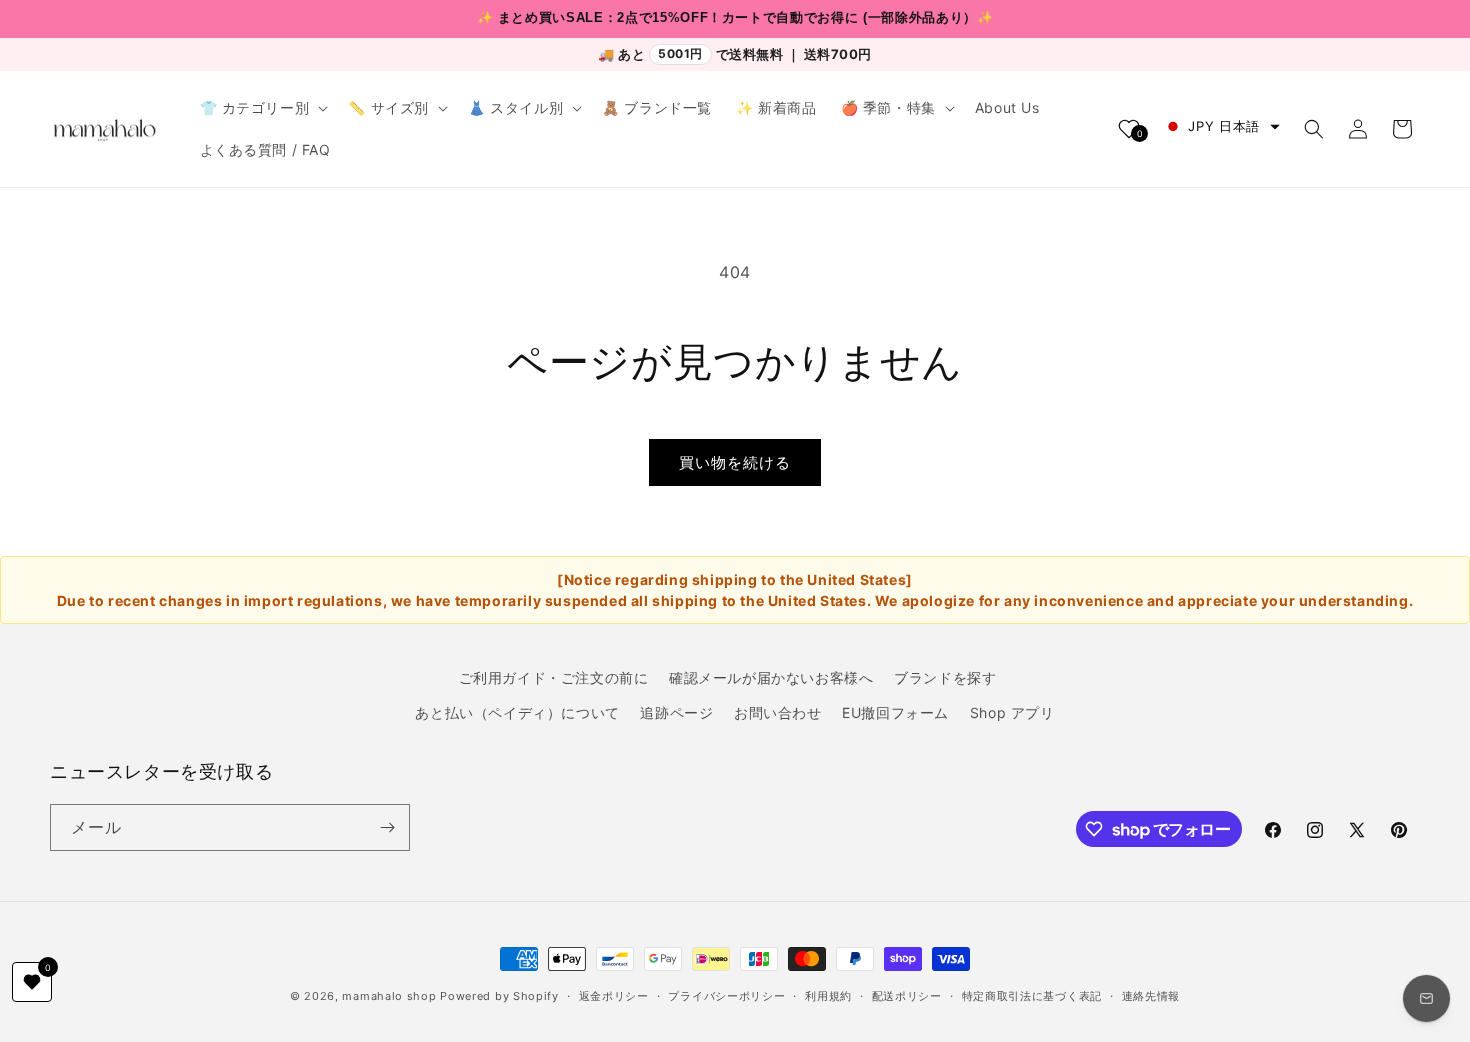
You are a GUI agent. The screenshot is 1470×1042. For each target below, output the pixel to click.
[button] (262, 108)
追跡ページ (676, 712)
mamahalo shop (389, 996)
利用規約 (828, 996)
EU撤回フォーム (895, 712)
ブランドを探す (945, 677)
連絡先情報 (1151, 996)
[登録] (387, 827)
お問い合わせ (778, 712)
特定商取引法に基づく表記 (1032, 996)
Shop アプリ (1012, 712)
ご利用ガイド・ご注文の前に (554, 677)
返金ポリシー (614, 996)
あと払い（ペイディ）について (517, 712)
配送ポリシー (907, 996)
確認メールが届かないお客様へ (771, 677)
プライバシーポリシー (726, 996)
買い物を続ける (735, 462)
